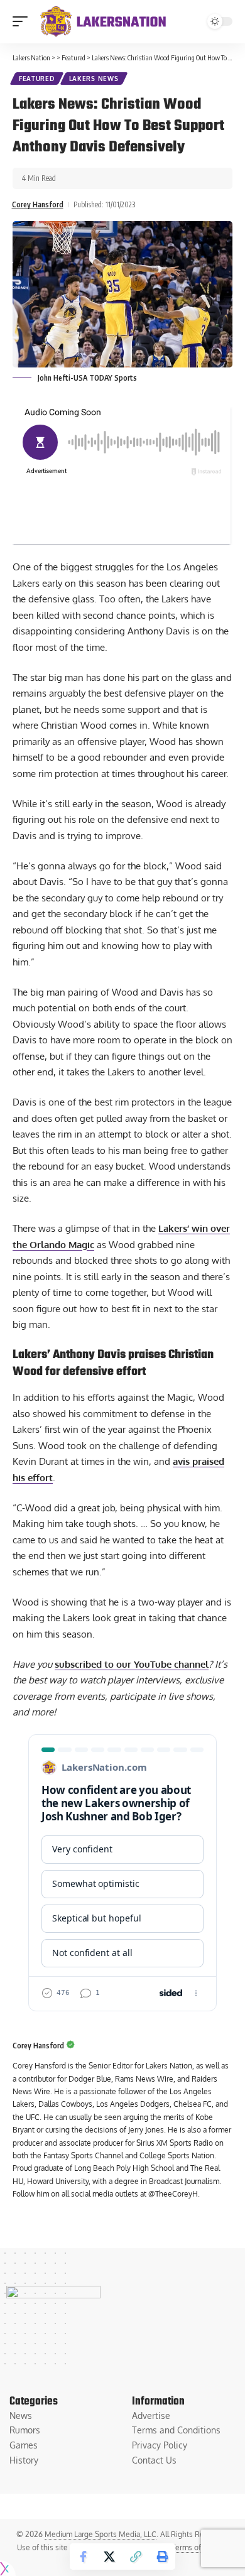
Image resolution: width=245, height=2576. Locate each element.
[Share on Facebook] (83, 2557)
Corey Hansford (38, 204)
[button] (23, 21)
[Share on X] (109, 2557)
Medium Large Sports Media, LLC (101, 2534)
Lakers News (94, 79)
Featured (37, 79)
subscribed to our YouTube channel (132, 1664)
